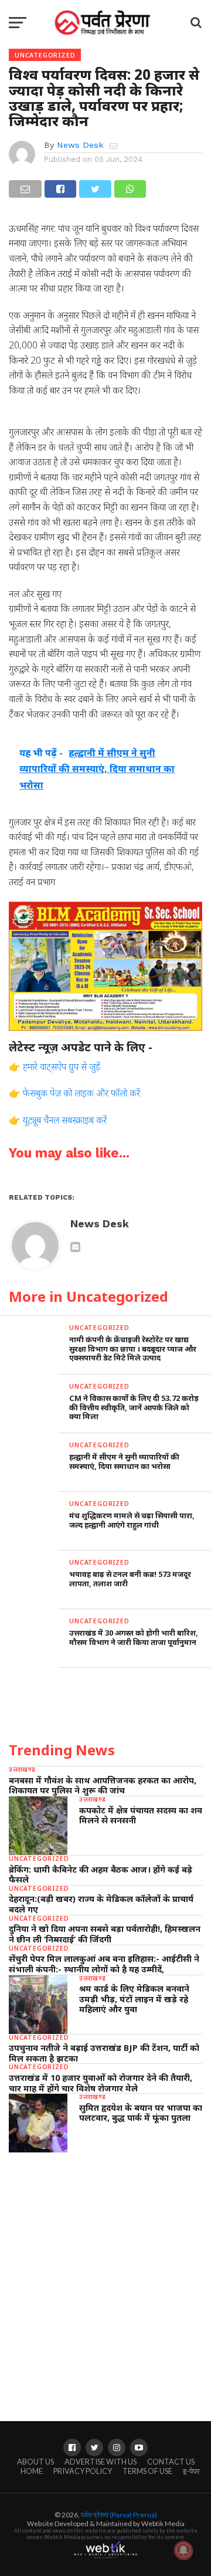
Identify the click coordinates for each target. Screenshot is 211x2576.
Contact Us (171, 2462)
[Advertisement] (105, 2276)
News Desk (80, 145)
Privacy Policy (83, 2471)
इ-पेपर (191, 2471)
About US (35, 2462)
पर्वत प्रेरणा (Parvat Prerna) (119, 2515)
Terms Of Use (147, 2471)
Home (32, 2471)
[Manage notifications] (183, 2550)
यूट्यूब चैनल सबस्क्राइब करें (65, 1120)
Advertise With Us (101, 2462)
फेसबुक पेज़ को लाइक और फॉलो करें (81, 1093)
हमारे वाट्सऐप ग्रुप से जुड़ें (62, 1067)
